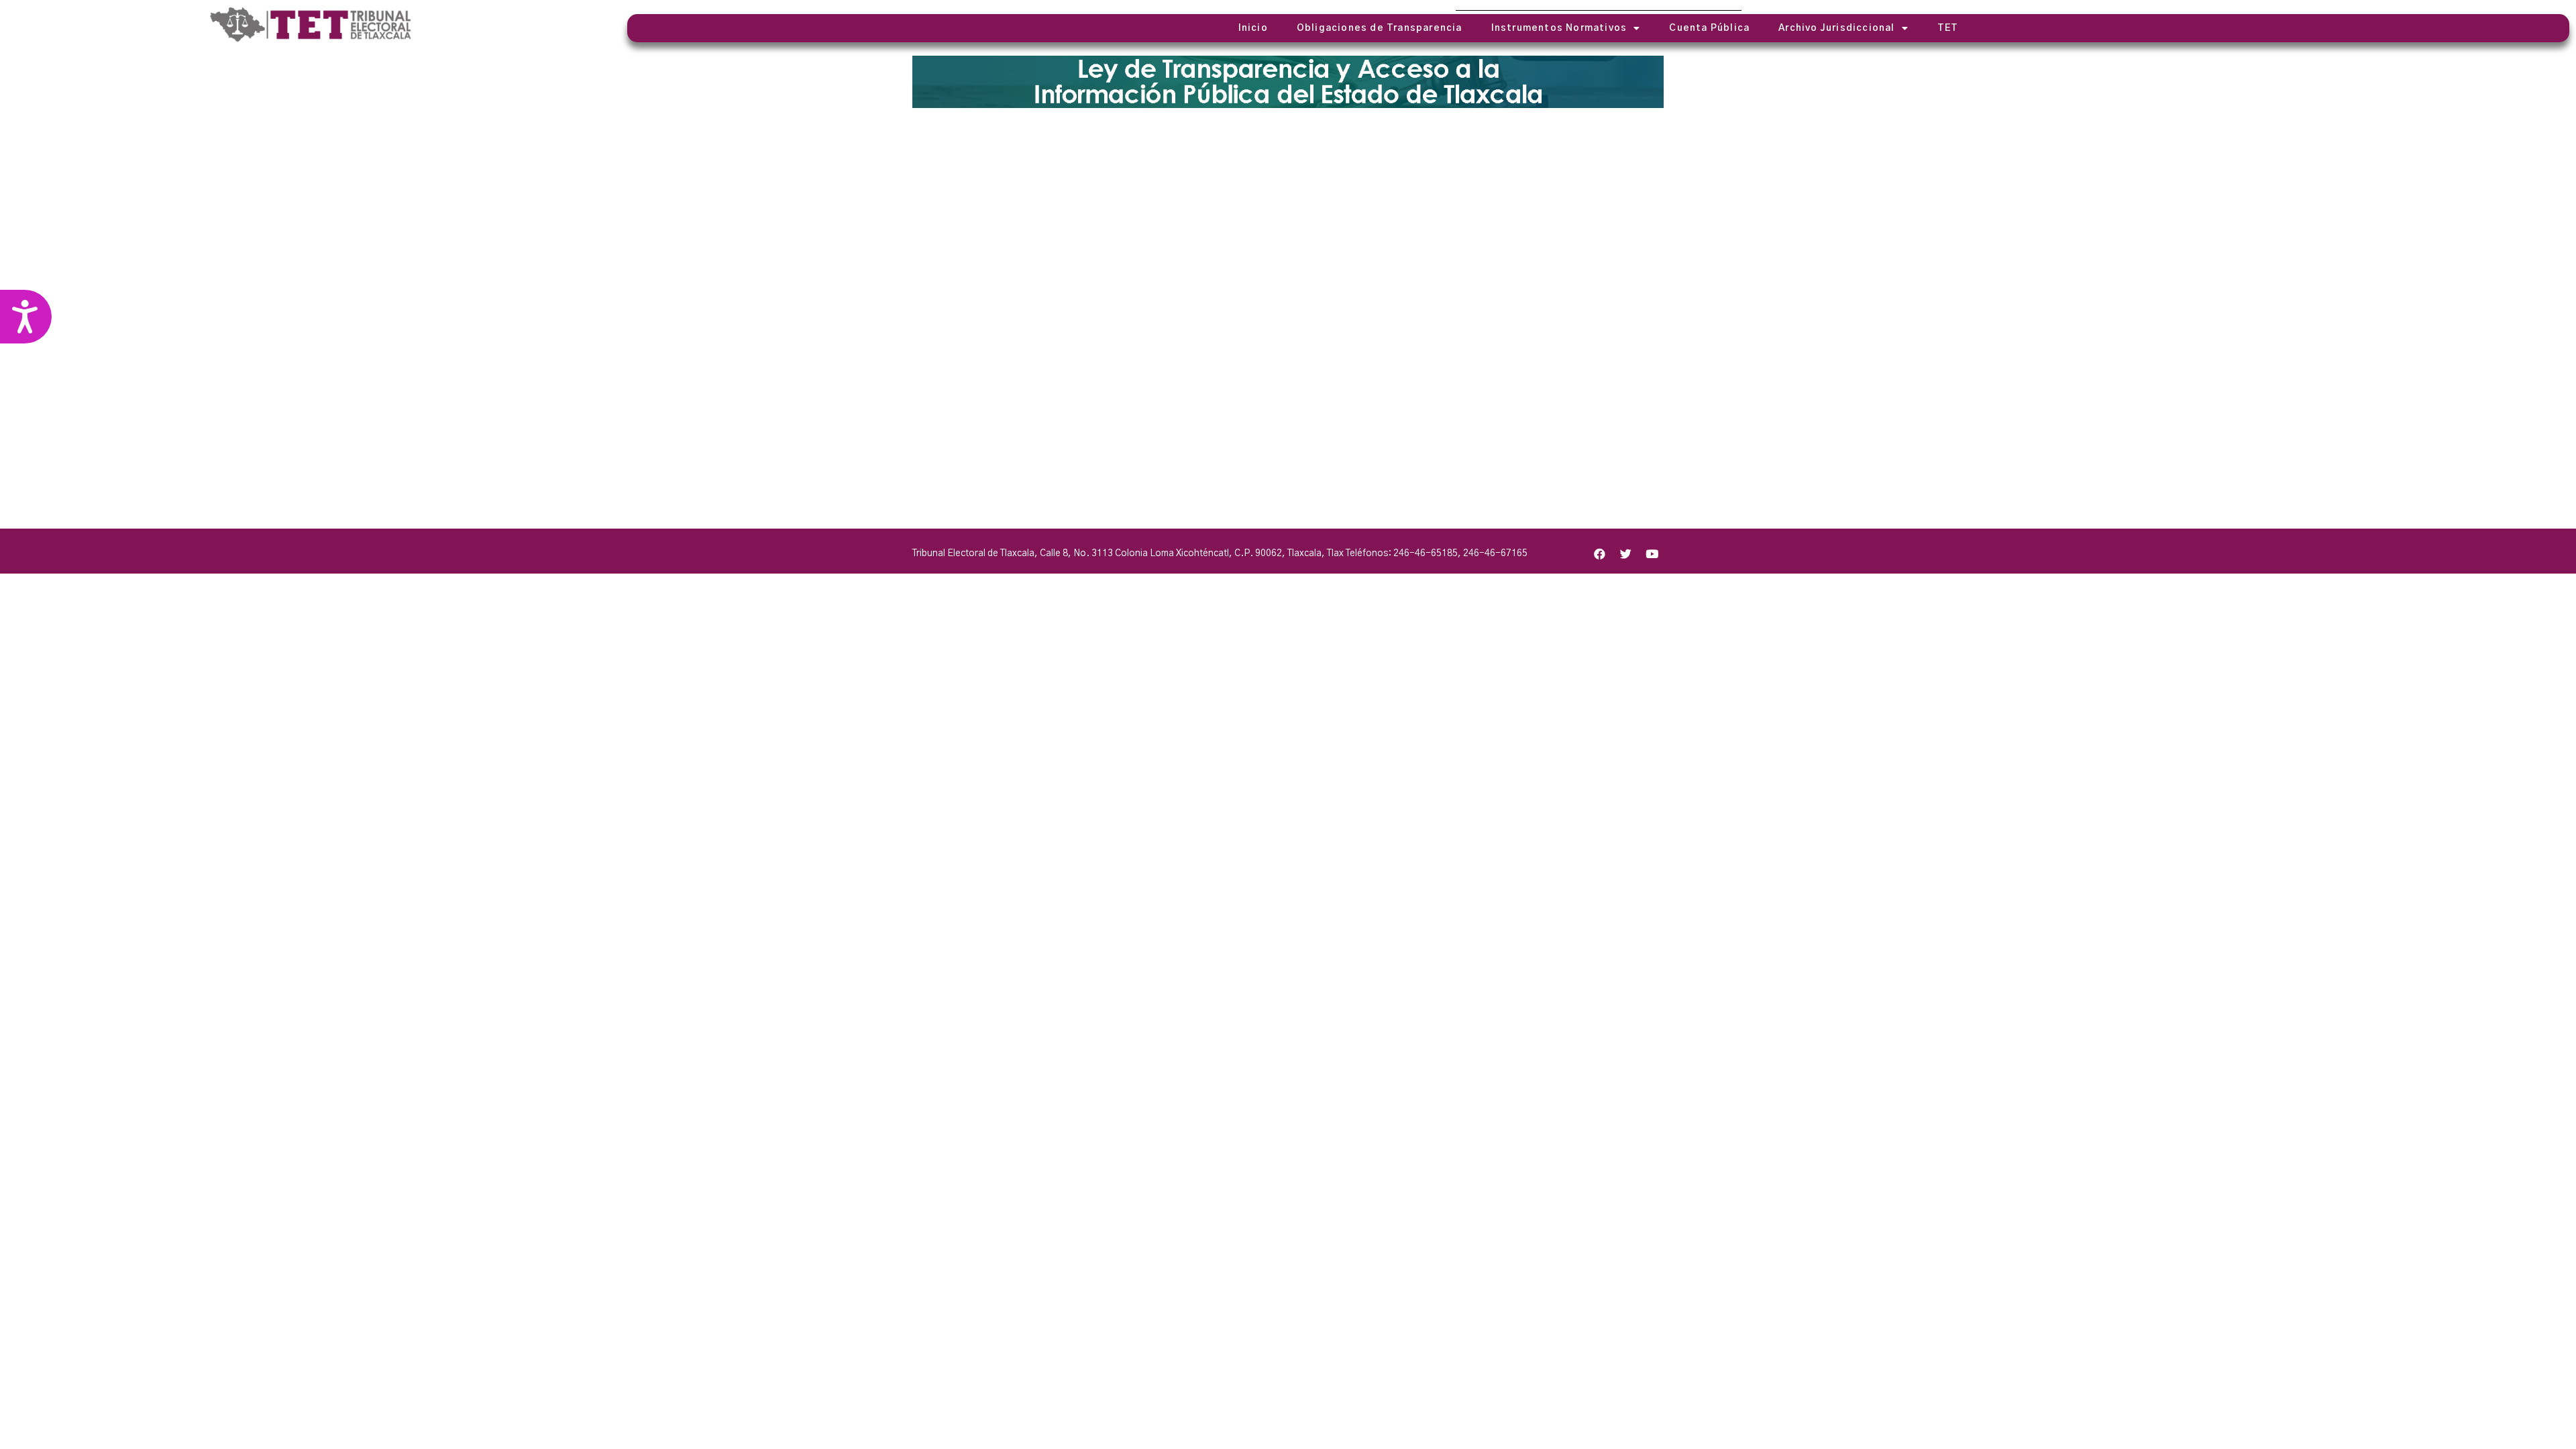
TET (1948, 28)
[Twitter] (1626, 553)
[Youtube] (1652, 553)
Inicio (1253, 28)
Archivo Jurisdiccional (1836, 28)
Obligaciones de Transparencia (1380, 28)
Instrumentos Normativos (1559, 28)
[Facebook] (1600, 553)
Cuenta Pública (1709, 28)
